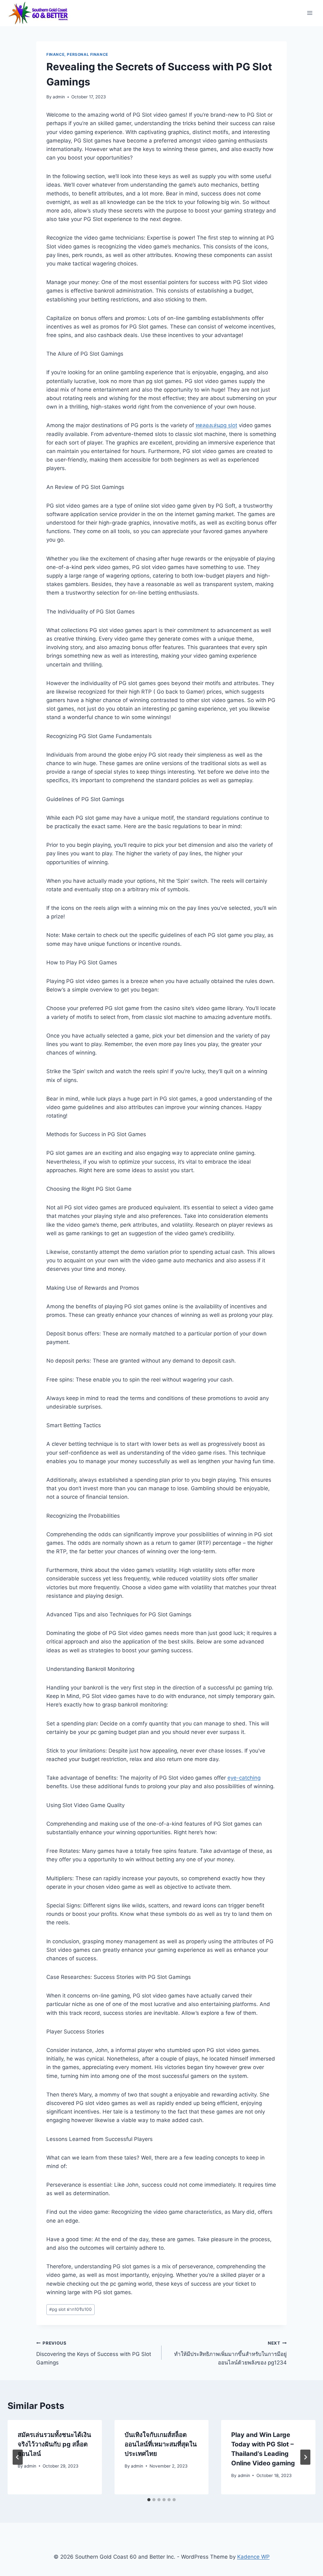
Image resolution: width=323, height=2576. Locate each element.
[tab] (149, 2500)
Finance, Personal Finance (77, 54)
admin (59, 97)
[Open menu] (310, 13)
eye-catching (244, 1778)
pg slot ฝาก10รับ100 (70, 2309)
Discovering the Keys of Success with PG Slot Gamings (94, 2353)
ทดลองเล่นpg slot (216, 425)
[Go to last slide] (18, 2457)
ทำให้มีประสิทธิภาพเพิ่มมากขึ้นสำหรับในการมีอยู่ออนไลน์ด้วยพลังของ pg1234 (230, 2353)
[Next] (305, 2457)
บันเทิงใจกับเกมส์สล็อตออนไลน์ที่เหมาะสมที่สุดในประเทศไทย (161, 2444)
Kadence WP (253, 2557)
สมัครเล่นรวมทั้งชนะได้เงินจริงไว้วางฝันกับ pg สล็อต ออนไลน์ (54, 2444)
